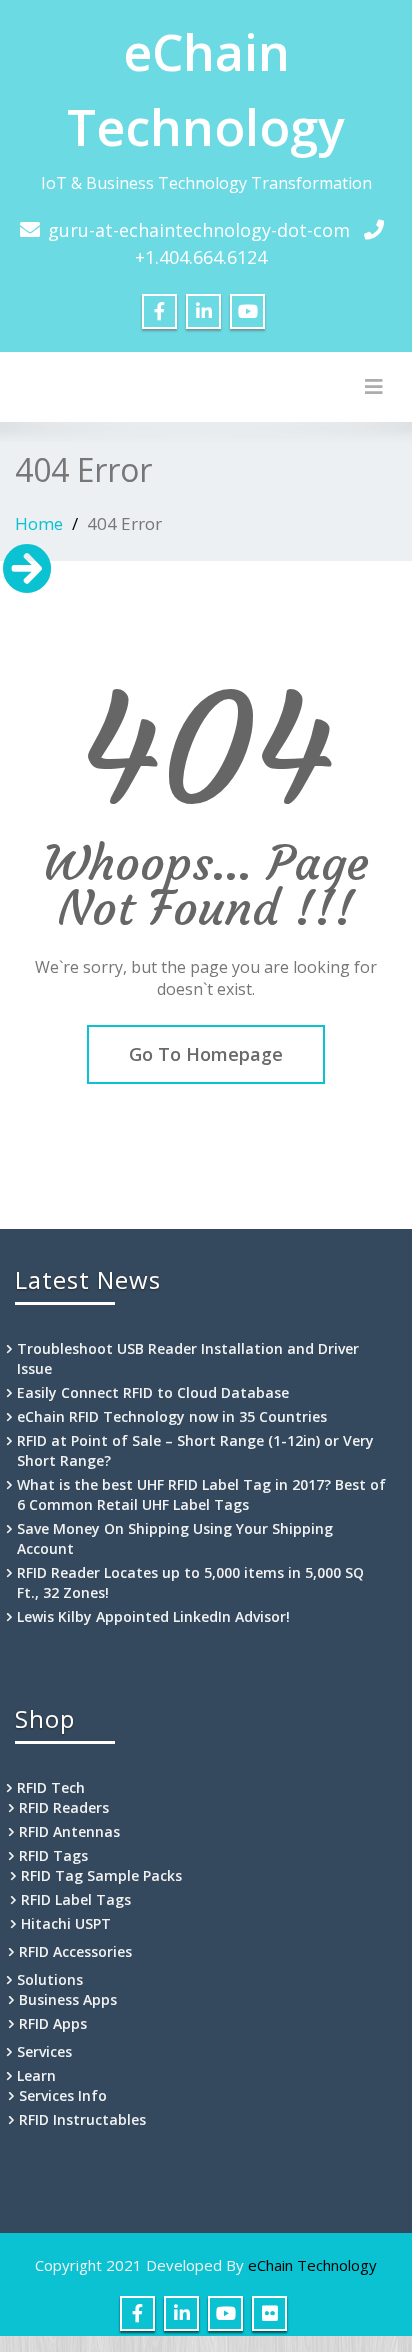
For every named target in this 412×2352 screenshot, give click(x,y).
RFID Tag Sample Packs (101, 1875)
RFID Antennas (69, 1831)
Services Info (63, 2095)
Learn (36, 2075)
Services (44, 2051)
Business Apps (68, 1999)
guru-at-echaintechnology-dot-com (199, 230)
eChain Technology (312, 2265)
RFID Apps (53, 2023)
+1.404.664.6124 (201, 257)
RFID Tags (53, 1855)
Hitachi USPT (66, 1923)
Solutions (50, 1979)
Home (39, 523)
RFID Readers (64, 1807)
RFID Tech (51, 1787)
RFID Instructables (82, 2119)
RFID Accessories (75, 1951)
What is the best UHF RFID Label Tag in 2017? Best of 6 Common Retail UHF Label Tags (201, 1494)
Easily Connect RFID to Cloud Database (153, 1392)
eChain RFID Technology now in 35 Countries (172, 1416)
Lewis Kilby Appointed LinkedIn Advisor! (153, 1616)
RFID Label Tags (76, 1899)
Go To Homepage (206, 1054)
